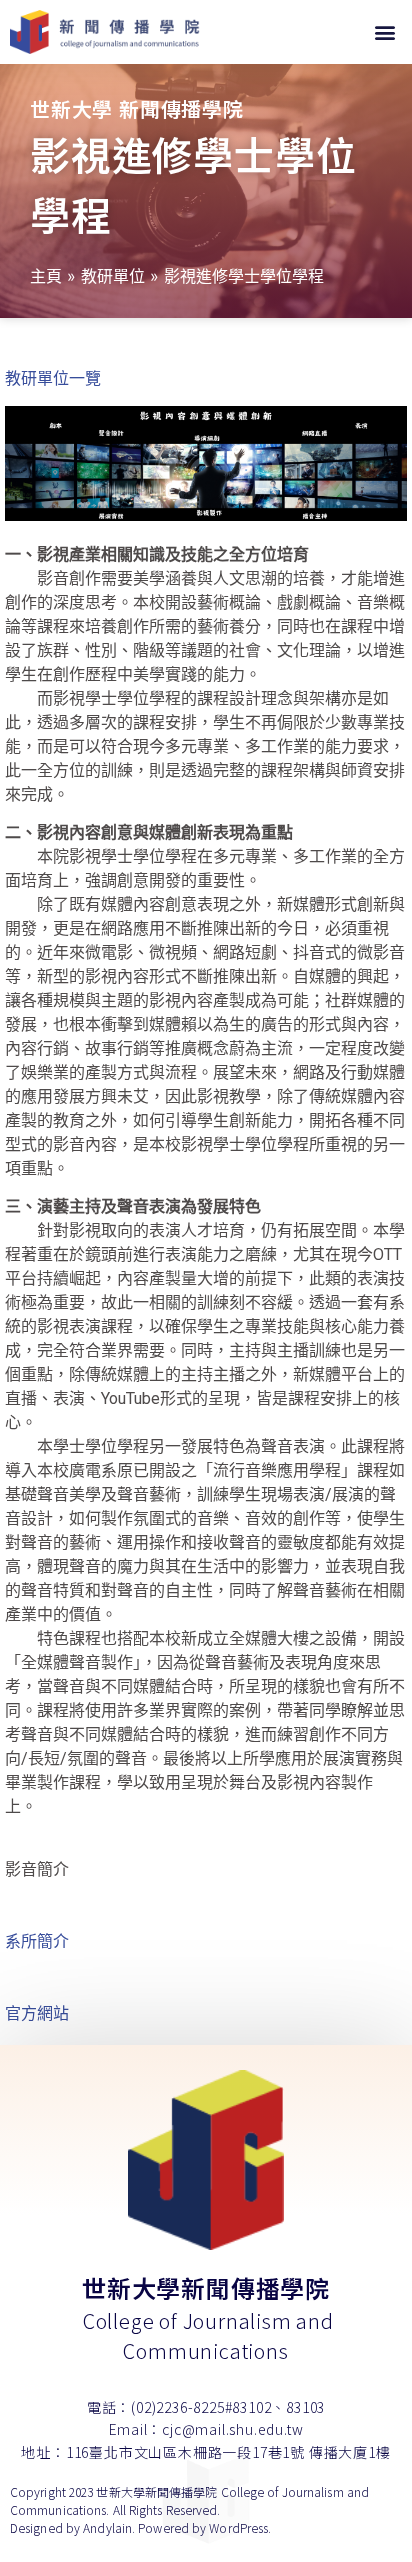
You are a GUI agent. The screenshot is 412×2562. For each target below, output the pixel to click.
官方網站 (37, 2013)
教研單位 (113, 276)
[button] (385, 32)
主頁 (46, 276)
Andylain (107, 2527)
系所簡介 (37, 1941)
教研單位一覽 (53, 378)
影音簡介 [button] (37, 1869)
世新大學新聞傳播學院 (206, 2287)
